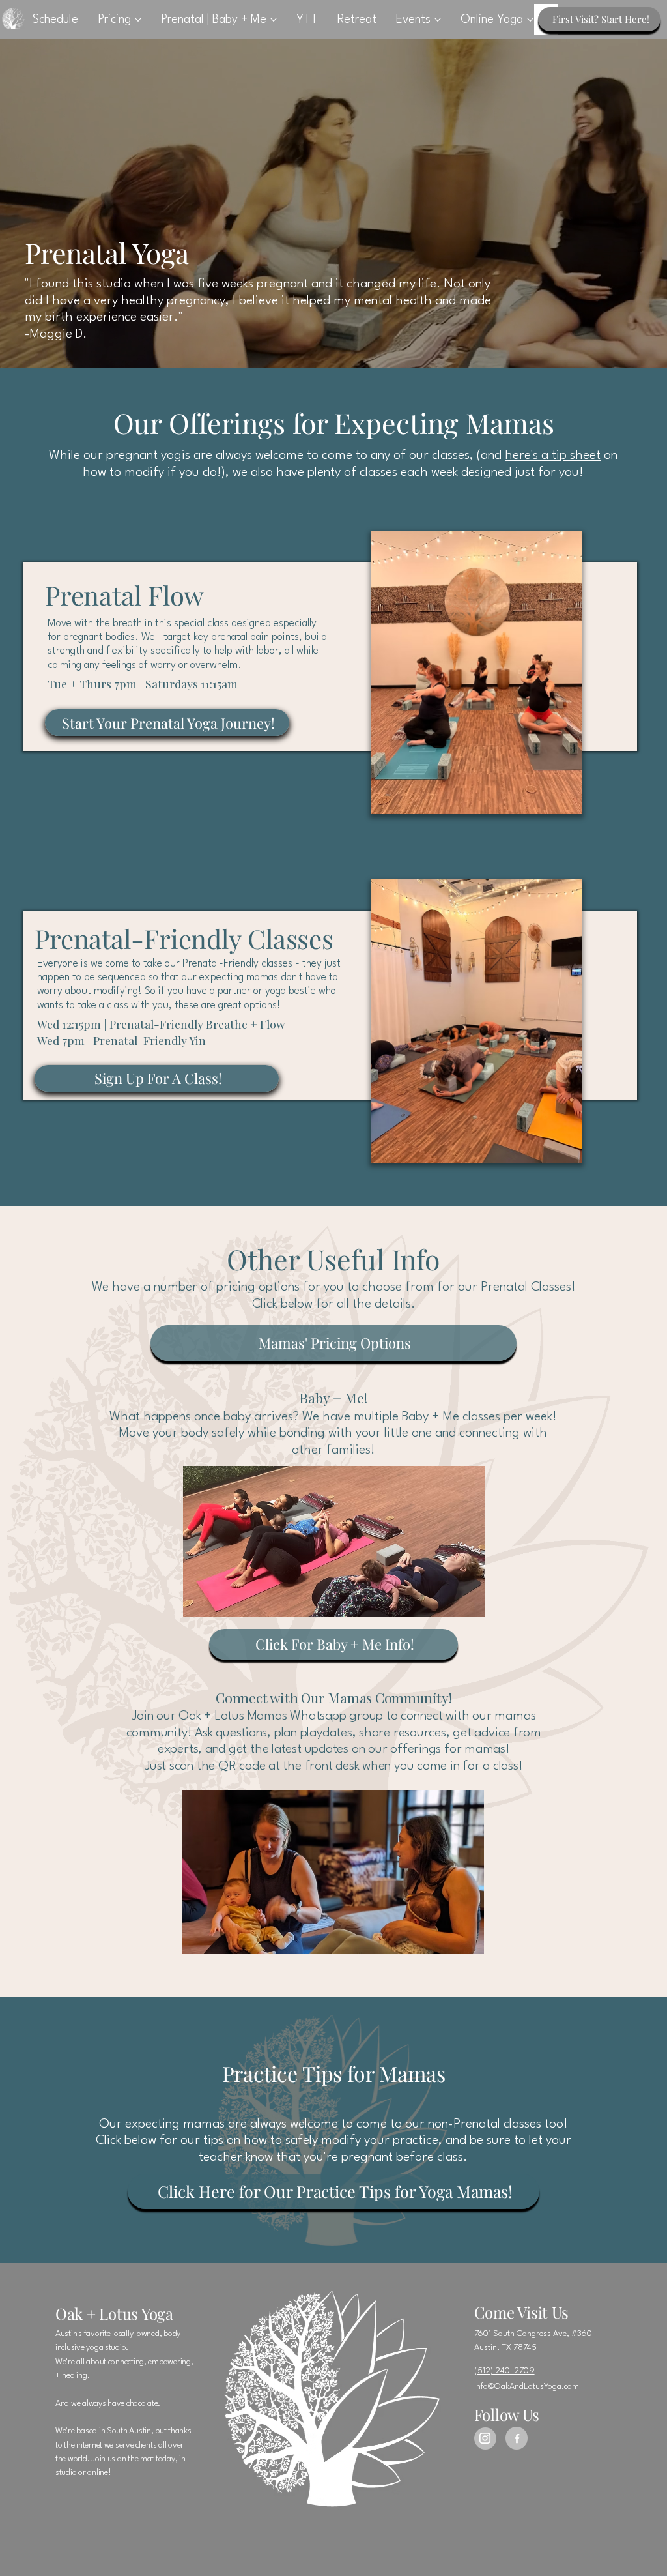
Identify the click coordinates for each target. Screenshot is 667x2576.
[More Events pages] (438, 20)
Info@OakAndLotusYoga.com (527, 2387)
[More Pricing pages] (138, 20)
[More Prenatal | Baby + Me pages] (274, 20)
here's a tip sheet (553, 456)
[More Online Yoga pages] (530, 20)
